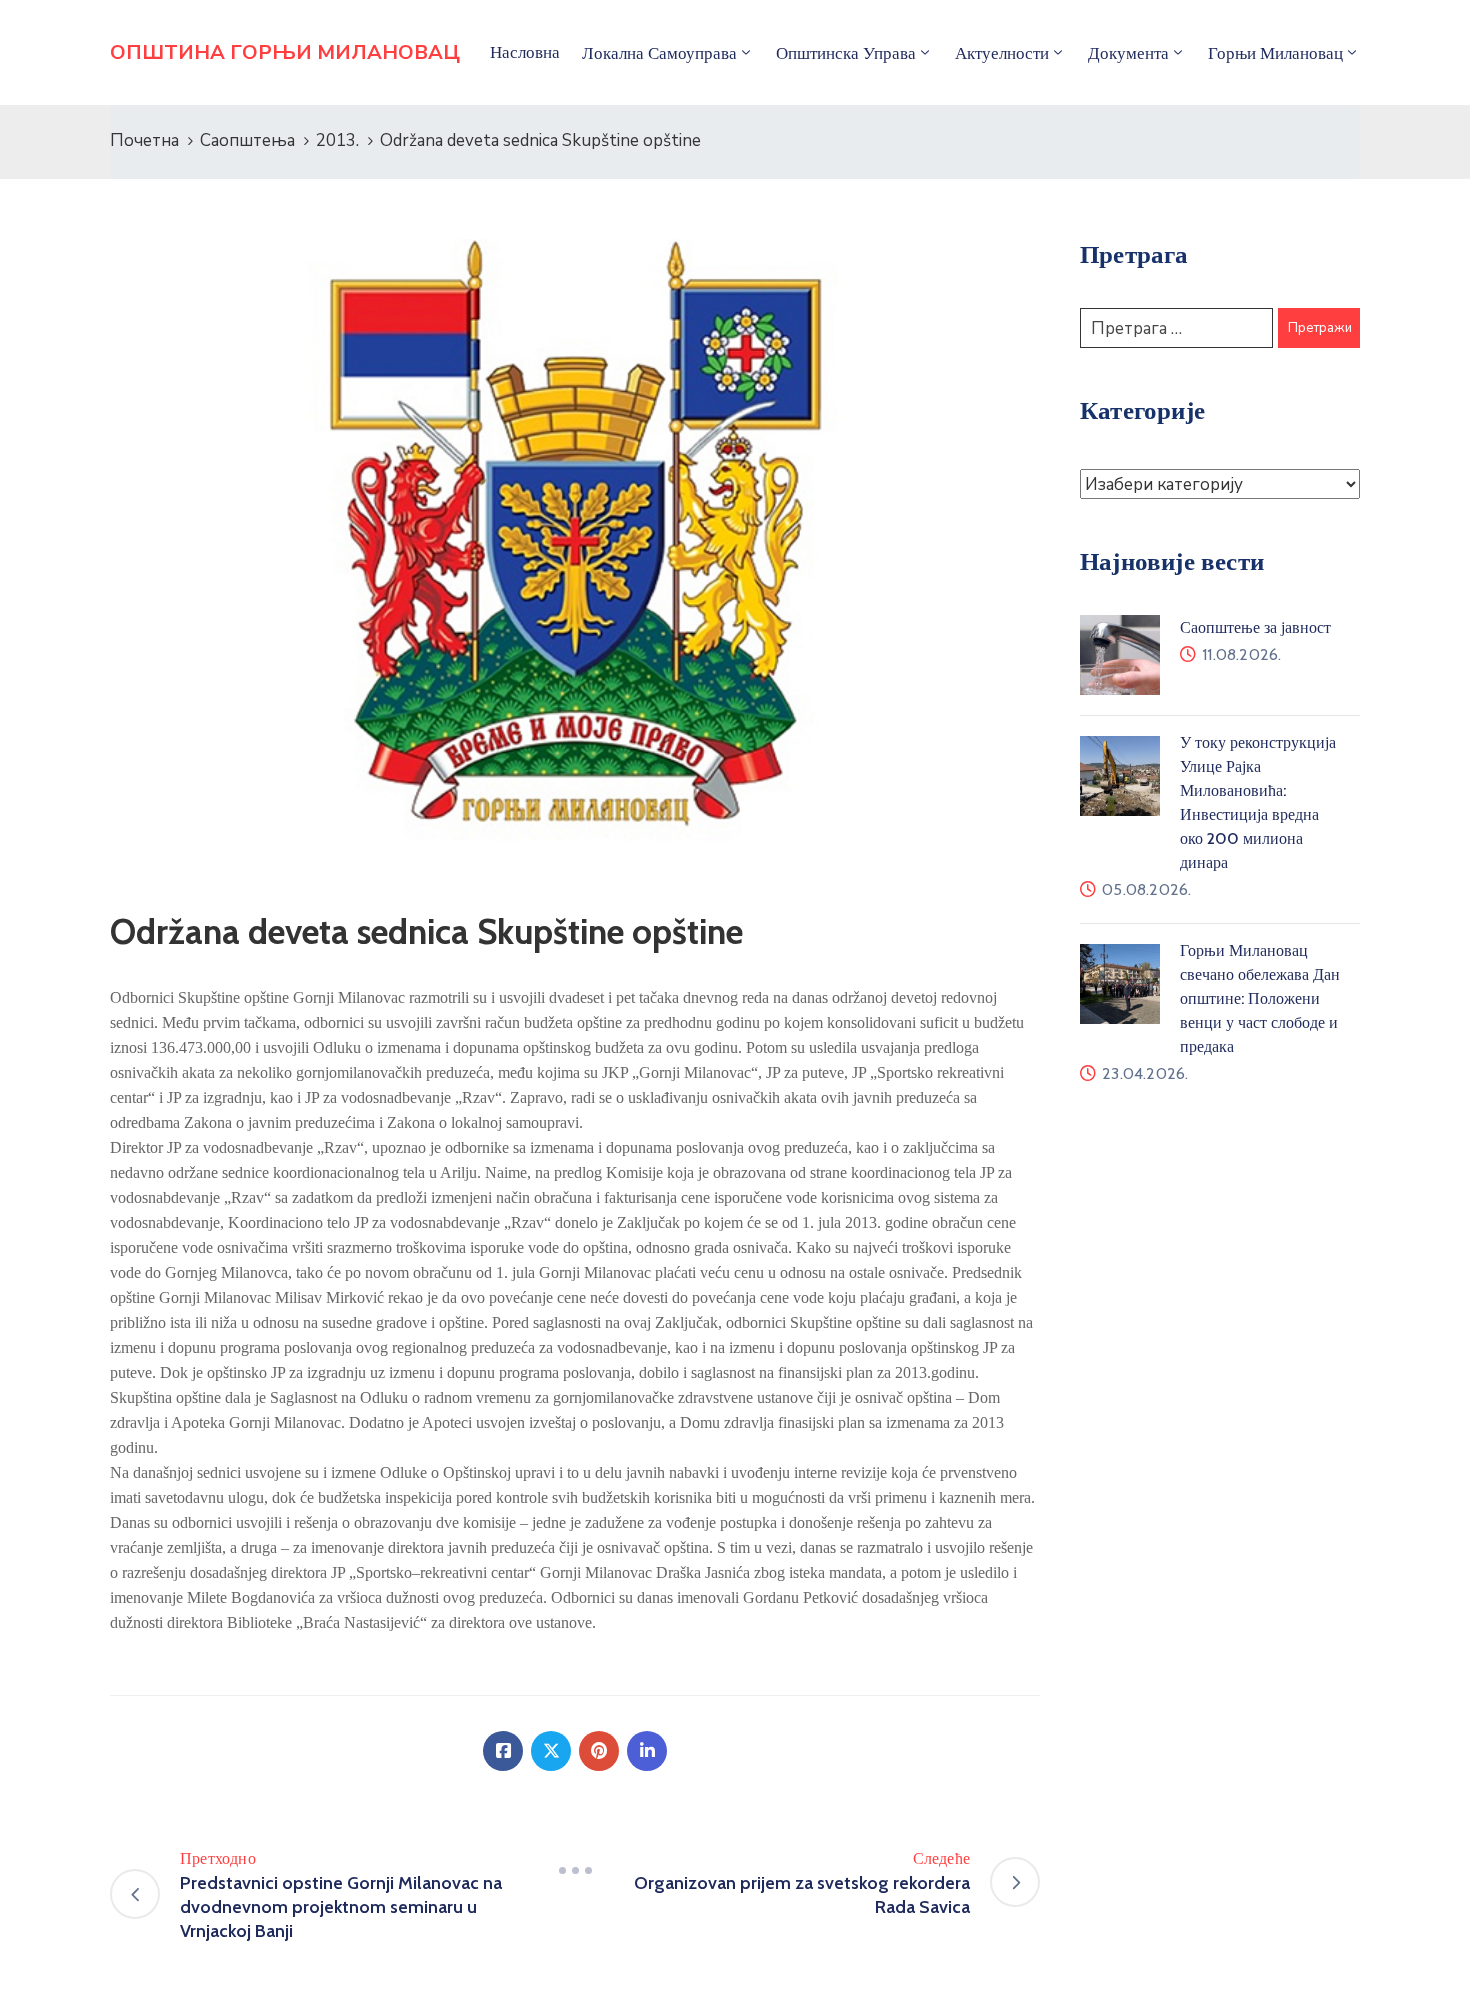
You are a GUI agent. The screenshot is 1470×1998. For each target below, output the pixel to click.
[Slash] (575, 1871)
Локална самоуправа (659, 53)
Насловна (525, 52)
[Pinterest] (599, 1751)
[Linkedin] (647, 1751)
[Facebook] (503, 1751)
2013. (337, 140)
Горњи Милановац (1275, 53)
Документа (1128, 53)
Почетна (144, 140)
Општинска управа (846, 53)
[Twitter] (551, 1751)
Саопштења (247, 140)
